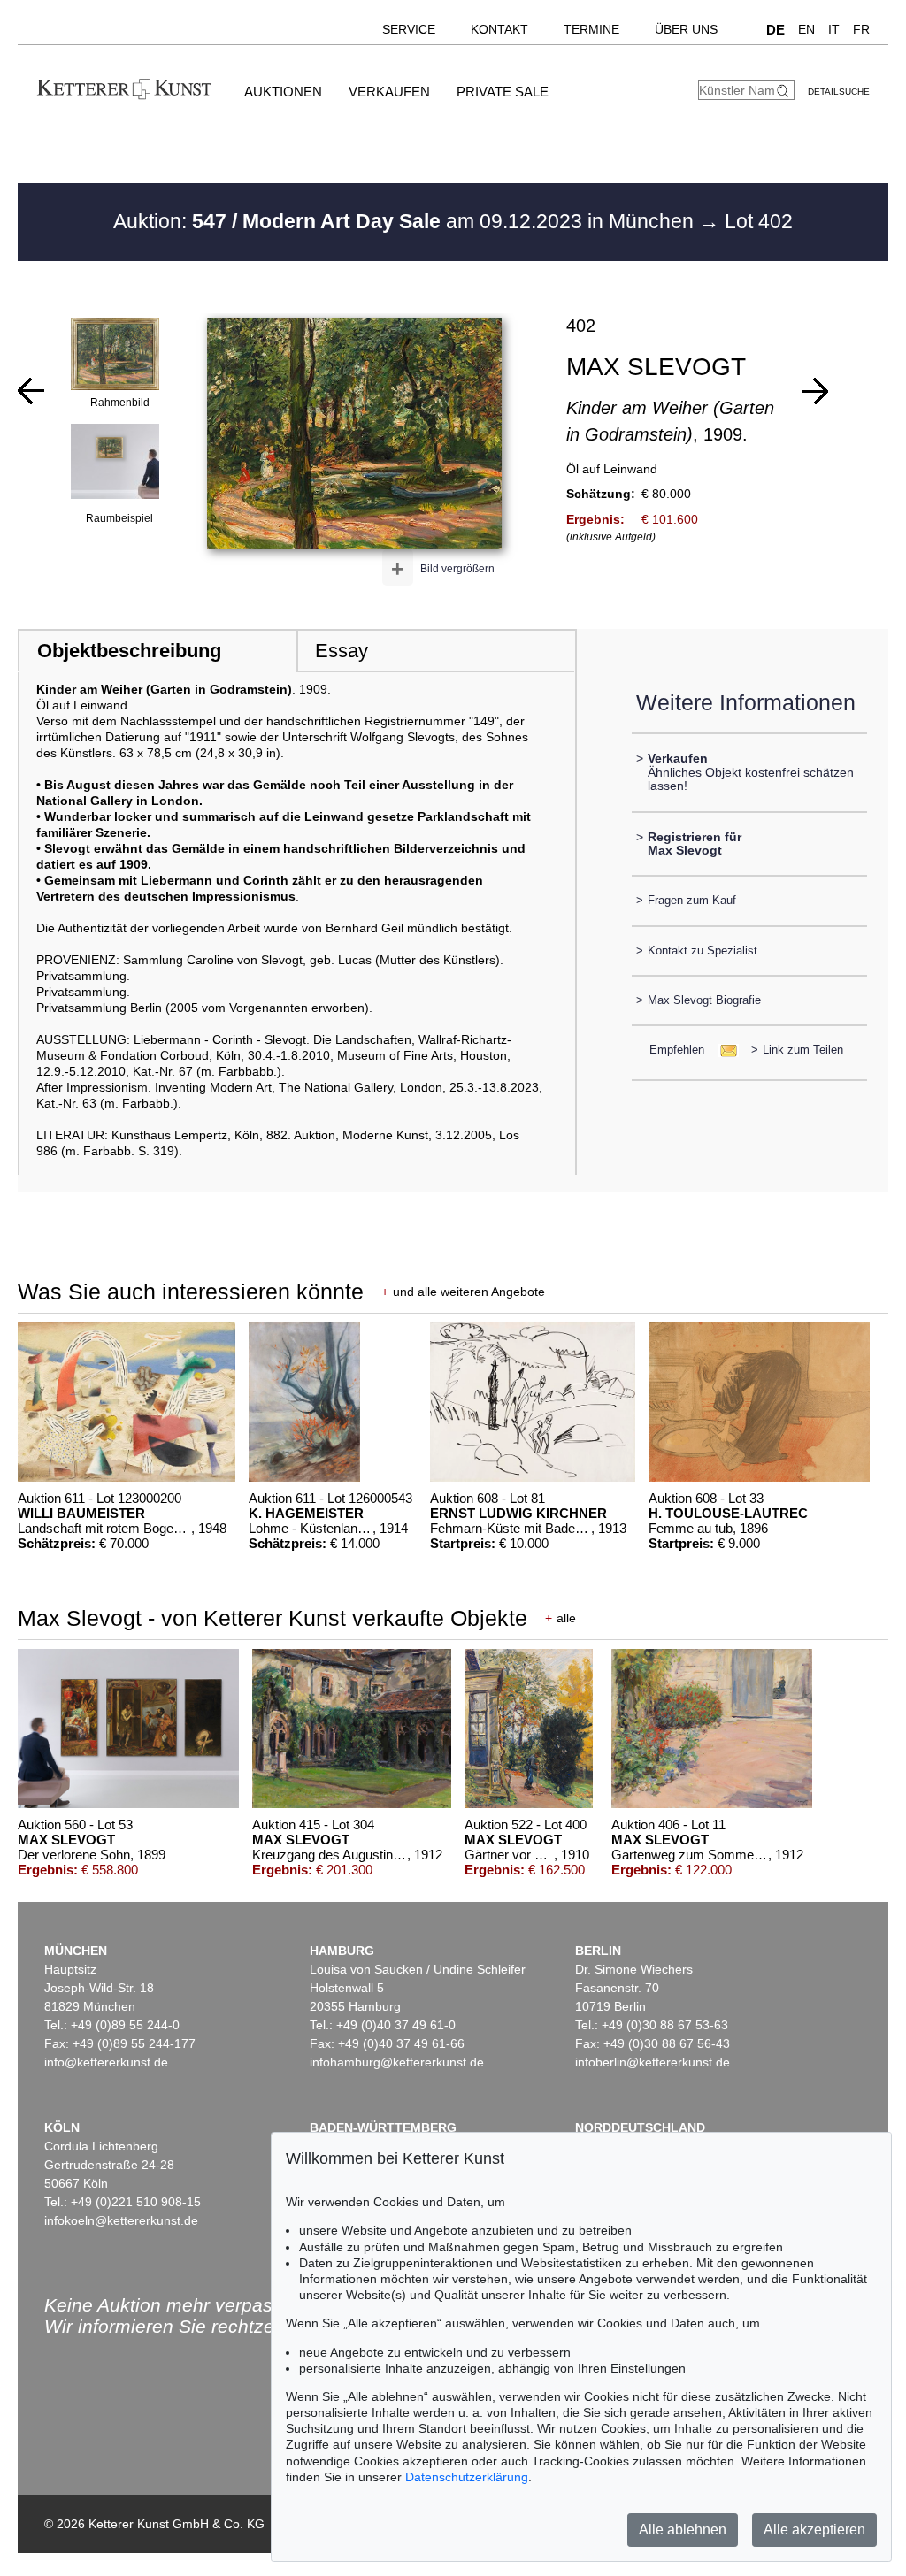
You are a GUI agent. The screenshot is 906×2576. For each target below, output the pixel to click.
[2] (31, 391)
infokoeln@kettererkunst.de (121, 2220)
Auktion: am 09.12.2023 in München (406, 221)
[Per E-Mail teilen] (723, 1050)
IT (834, 29)
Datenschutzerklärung (467, 2477)
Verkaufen (389, 92)
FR (861, 29)
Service (409, 29)
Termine (591, 29)
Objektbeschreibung (129, 651)
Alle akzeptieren (814, 2530)
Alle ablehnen (683, 2530)
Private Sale (503, 92)
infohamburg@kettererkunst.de (397, 2062)
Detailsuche (839, 92)
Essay (342, 651)
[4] (815, 391)
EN (806, 29)
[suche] (785, 91)
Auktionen (283, 92)
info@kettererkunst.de (106, 2062)
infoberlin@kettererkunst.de (653, 2062)
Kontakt (499, 29)
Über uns (686, 29)
